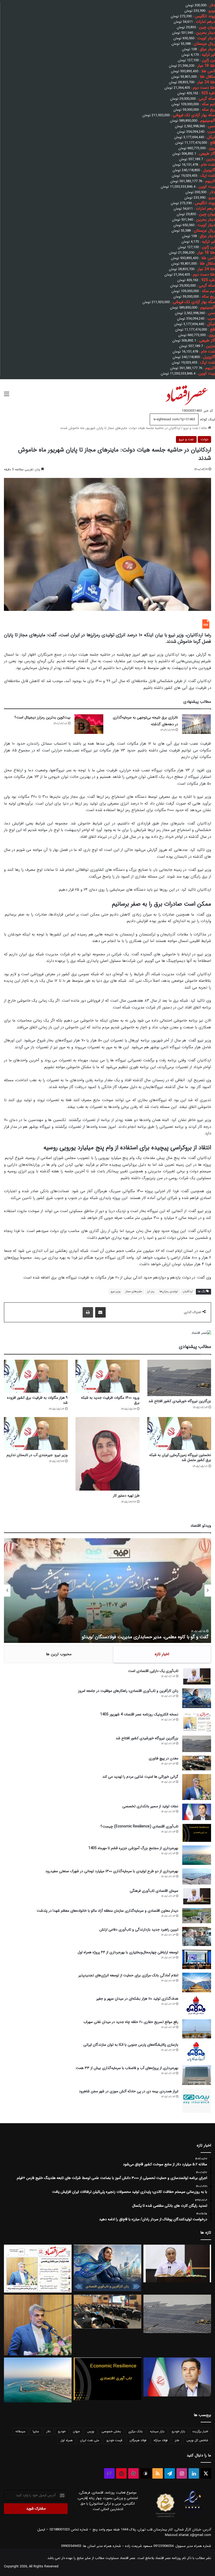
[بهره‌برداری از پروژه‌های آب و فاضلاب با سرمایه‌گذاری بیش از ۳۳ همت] (197, 2075)
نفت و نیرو (191, 428)
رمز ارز (151, 1292)
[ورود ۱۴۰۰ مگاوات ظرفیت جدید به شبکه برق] (107, 1376)
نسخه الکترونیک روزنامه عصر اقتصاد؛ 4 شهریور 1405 (139, 1714)
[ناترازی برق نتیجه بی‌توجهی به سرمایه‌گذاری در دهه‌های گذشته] (196, 724)
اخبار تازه (162, 1654)
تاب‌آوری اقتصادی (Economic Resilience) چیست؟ (139, 1826)
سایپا (36, 2431)
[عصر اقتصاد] (186, 394)
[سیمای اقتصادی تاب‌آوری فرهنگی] (197, 1896)
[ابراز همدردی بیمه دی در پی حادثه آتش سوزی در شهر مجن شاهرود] (197, 2101)
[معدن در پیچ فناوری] (197, 1763)
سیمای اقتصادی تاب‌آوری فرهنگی (154, 1891)
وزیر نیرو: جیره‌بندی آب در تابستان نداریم (37, 1455)
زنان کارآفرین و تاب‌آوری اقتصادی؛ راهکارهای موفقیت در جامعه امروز (128, 1691)
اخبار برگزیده (200, 2431)
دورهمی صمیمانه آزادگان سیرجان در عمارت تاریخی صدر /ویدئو (150, 1637)
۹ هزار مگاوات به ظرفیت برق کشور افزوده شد (37, 1400)
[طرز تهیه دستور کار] (107, 1454)
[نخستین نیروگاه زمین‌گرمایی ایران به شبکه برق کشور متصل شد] (179, 1434)
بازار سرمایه (157, 2431)
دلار (49, 2431)
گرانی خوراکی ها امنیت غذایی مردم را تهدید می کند (140, 1777)
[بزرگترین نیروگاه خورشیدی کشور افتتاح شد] (179, 1378)
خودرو (62, 2431)
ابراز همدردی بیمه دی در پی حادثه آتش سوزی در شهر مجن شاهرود (129, 2091)
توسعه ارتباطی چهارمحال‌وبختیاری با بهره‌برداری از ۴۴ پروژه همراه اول (128, 1952)
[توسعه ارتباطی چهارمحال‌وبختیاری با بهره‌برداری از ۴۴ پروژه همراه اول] (197, 1959)
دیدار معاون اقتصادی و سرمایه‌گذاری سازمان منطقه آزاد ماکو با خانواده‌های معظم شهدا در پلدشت (107, 1911)
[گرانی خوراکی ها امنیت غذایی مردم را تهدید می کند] (197, 1787)
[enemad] (193, 2518)
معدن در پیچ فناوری (163, 1758)
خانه (205, 428)
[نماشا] (121, 2473)
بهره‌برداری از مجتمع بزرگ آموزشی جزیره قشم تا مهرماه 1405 (133, 1848)
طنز (177, 2440)
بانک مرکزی (135, 2431)
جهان (76, 2431)
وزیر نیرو (115, 1292)
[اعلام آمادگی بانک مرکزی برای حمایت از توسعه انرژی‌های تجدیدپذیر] (197, 1983)
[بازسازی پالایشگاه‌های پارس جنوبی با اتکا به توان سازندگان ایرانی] (197, 2052)
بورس (91, 2431)
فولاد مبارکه (161, 2440)
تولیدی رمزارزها (169, 1292)
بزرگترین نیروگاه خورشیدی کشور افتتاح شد (180, 1401)
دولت (204, 439)
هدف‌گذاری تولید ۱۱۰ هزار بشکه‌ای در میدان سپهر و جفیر (137, 1999)
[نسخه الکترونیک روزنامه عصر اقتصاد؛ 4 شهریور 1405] (197, 1722)
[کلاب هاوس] (109, 2473)
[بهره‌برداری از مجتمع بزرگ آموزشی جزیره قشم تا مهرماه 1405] (197, 1855)
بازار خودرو (178, 2431)
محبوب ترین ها (59, 1654)
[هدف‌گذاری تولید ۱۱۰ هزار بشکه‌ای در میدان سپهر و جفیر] (197, 2006)
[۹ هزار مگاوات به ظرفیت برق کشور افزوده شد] (36, 1376)
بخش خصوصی (111, 2431)
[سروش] (146, 2473)
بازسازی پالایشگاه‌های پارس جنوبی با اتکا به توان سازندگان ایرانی (131, 2045)
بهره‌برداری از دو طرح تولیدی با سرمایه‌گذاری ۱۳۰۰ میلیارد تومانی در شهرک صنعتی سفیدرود (112, 1871)
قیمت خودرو (114, 2440)
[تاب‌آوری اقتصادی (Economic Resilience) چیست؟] (197, 1833)
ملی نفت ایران (90, 2440)
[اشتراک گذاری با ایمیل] (100, 1312)
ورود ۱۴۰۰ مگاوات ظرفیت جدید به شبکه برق (110, 1400)
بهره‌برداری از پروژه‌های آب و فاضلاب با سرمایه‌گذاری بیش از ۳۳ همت (127, 2068)
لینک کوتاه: (207, 419)
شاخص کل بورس (197, 2440)
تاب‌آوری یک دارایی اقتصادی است (153, 1671)
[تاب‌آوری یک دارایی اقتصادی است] (197, 1676)
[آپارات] (133, 2473)
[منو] (7, 396)
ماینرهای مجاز (134, 1292)
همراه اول (66, 2440)
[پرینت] (88, 1312)
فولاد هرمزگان (138, 2440)
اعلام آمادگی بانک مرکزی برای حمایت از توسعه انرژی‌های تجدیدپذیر (128, 1975)
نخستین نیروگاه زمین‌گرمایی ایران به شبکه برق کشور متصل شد (180, 1457)
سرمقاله (20, 2431)
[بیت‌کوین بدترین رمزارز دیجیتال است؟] (89, 724)
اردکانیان (188, 1292)
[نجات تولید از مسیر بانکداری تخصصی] (197, 1812)
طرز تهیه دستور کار (126, 1496)
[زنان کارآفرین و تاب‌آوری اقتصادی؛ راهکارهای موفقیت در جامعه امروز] (197, 1698)
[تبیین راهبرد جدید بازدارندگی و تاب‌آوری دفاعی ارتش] (197, 1936)
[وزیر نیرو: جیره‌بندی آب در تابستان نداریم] (36, 1434)
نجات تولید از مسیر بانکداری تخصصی (150, 1806)
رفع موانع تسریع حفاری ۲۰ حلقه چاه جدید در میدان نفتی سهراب (131, 2022)
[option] (107, 1591)
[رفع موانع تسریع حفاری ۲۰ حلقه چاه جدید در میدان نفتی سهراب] (197, 2029)
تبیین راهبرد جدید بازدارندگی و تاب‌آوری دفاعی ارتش (139, 1930)
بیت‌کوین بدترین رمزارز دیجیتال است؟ (42, 717)
